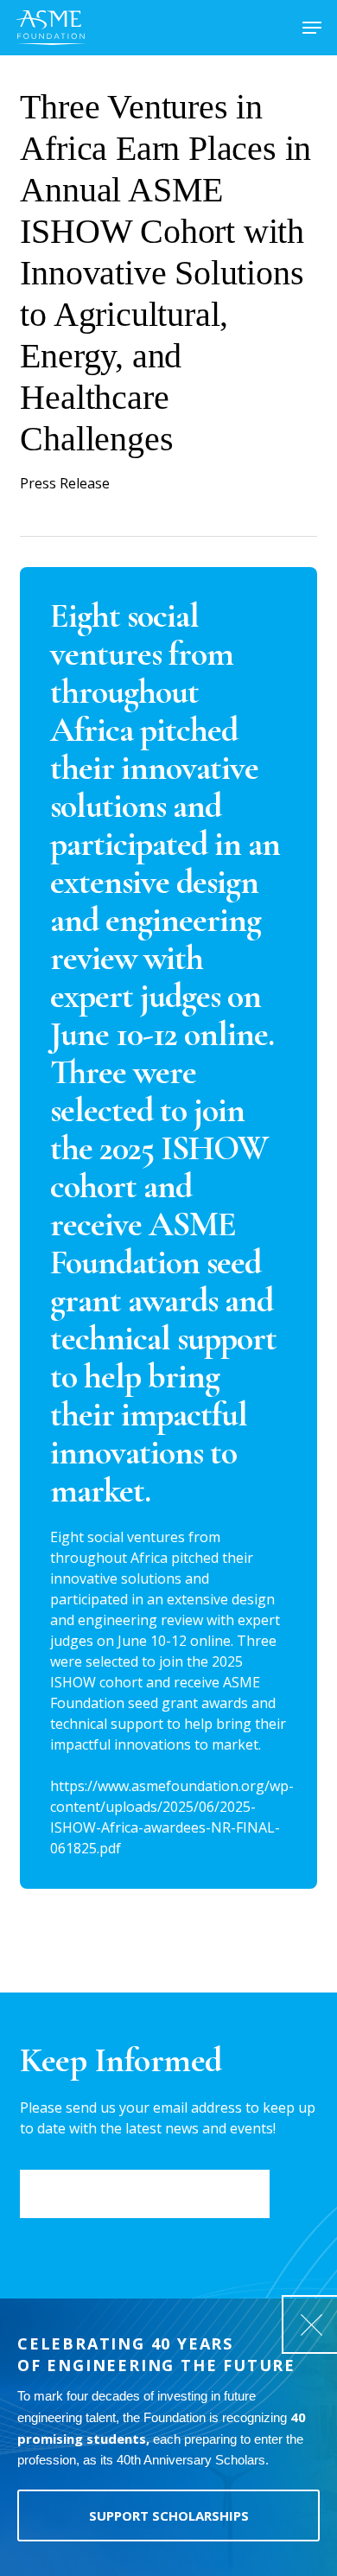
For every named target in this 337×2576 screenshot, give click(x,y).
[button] (312, 28)
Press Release (65, 483)
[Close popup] (311, 2324)
